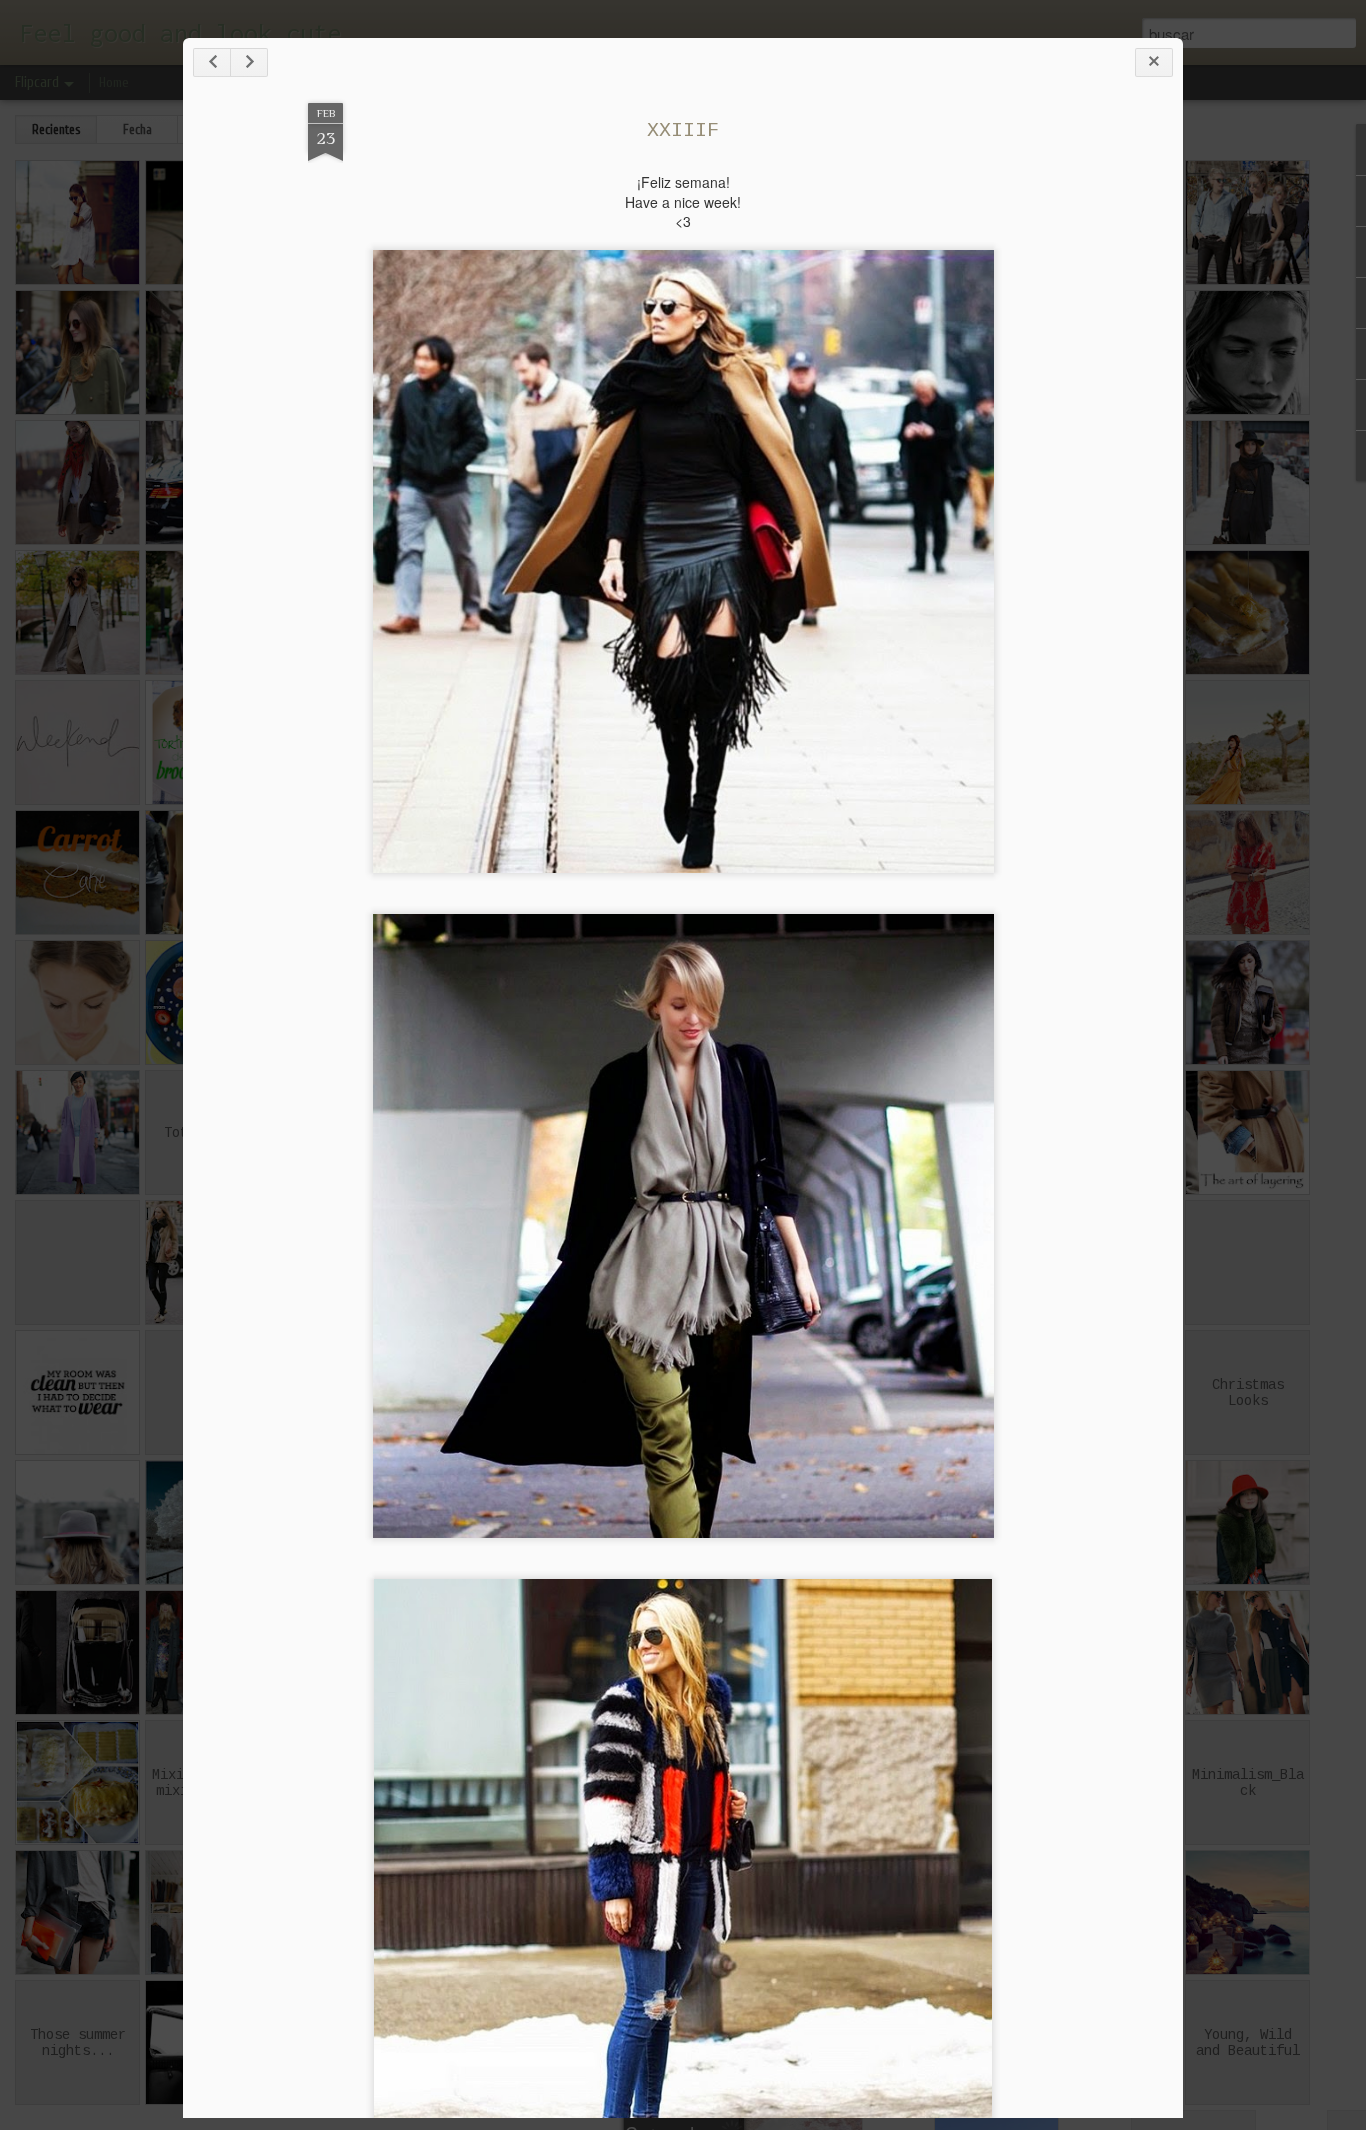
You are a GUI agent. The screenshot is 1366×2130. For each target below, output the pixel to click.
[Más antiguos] (249, 62)
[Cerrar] (1154, 62)
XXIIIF (683, 130)
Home (114, 82)
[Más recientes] (212, 62)
